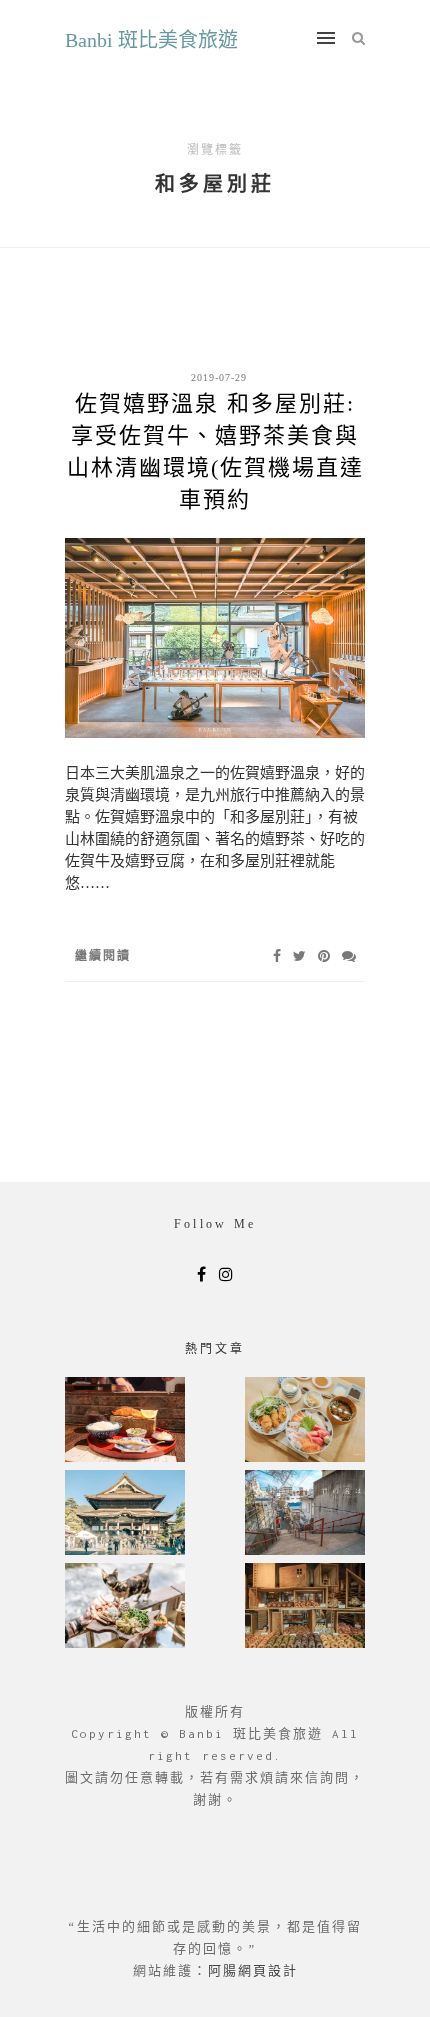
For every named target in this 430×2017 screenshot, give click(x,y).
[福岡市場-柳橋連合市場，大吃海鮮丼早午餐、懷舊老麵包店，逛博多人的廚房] (305, 1421)
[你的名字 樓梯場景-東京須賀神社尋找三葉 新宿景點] (305, 1514)
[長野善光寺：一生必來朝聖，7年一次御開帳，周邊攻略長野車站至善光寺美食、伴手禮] (125, 1514)
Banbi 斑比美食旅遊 (151, 40)
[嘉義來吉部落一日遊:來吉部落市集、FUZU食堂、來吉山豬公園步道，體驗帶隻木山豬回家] (125, 1607)
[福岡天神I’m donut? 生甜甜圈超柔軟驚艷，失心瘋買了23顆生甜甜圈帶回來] (305, 1607)
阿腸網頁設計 (253, 1970)
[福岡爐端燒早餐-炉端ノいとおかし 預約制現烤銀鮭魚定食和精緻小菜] (125, 1421)
